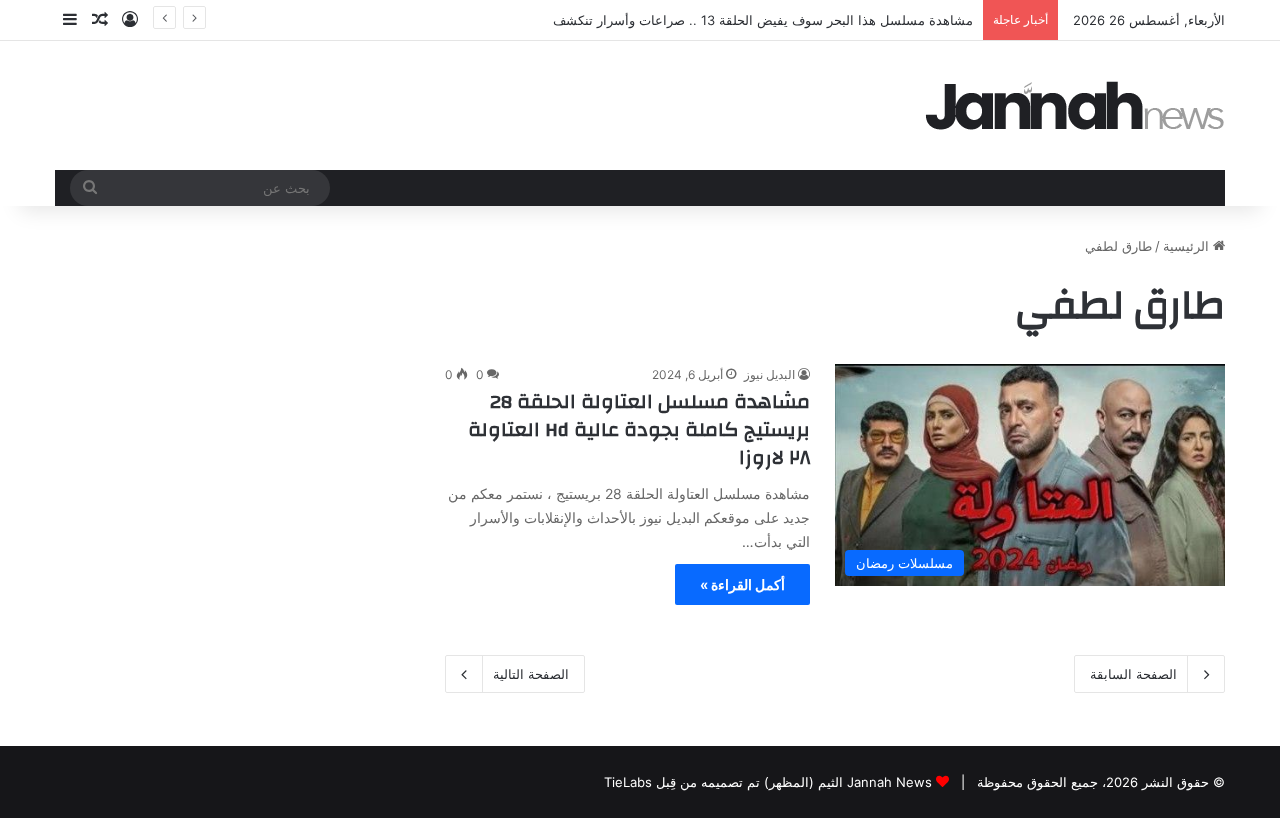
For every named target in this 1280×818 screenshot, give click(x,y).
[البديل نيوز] (1075, 105)
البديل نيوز (769, 374)
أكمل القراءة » (742, 584)
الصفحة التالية (531, 674)
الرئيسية (1188, 246)
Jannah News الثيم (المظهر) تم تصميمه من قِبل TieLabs (768, 782)
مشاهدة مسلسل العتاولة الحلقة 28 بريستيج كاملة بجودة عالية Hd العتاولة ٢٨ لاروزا (639, 429)
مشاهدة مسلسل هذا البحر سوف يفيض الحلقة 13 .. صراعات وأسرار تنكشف (763, 20)
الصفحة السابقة (1133, 674)
